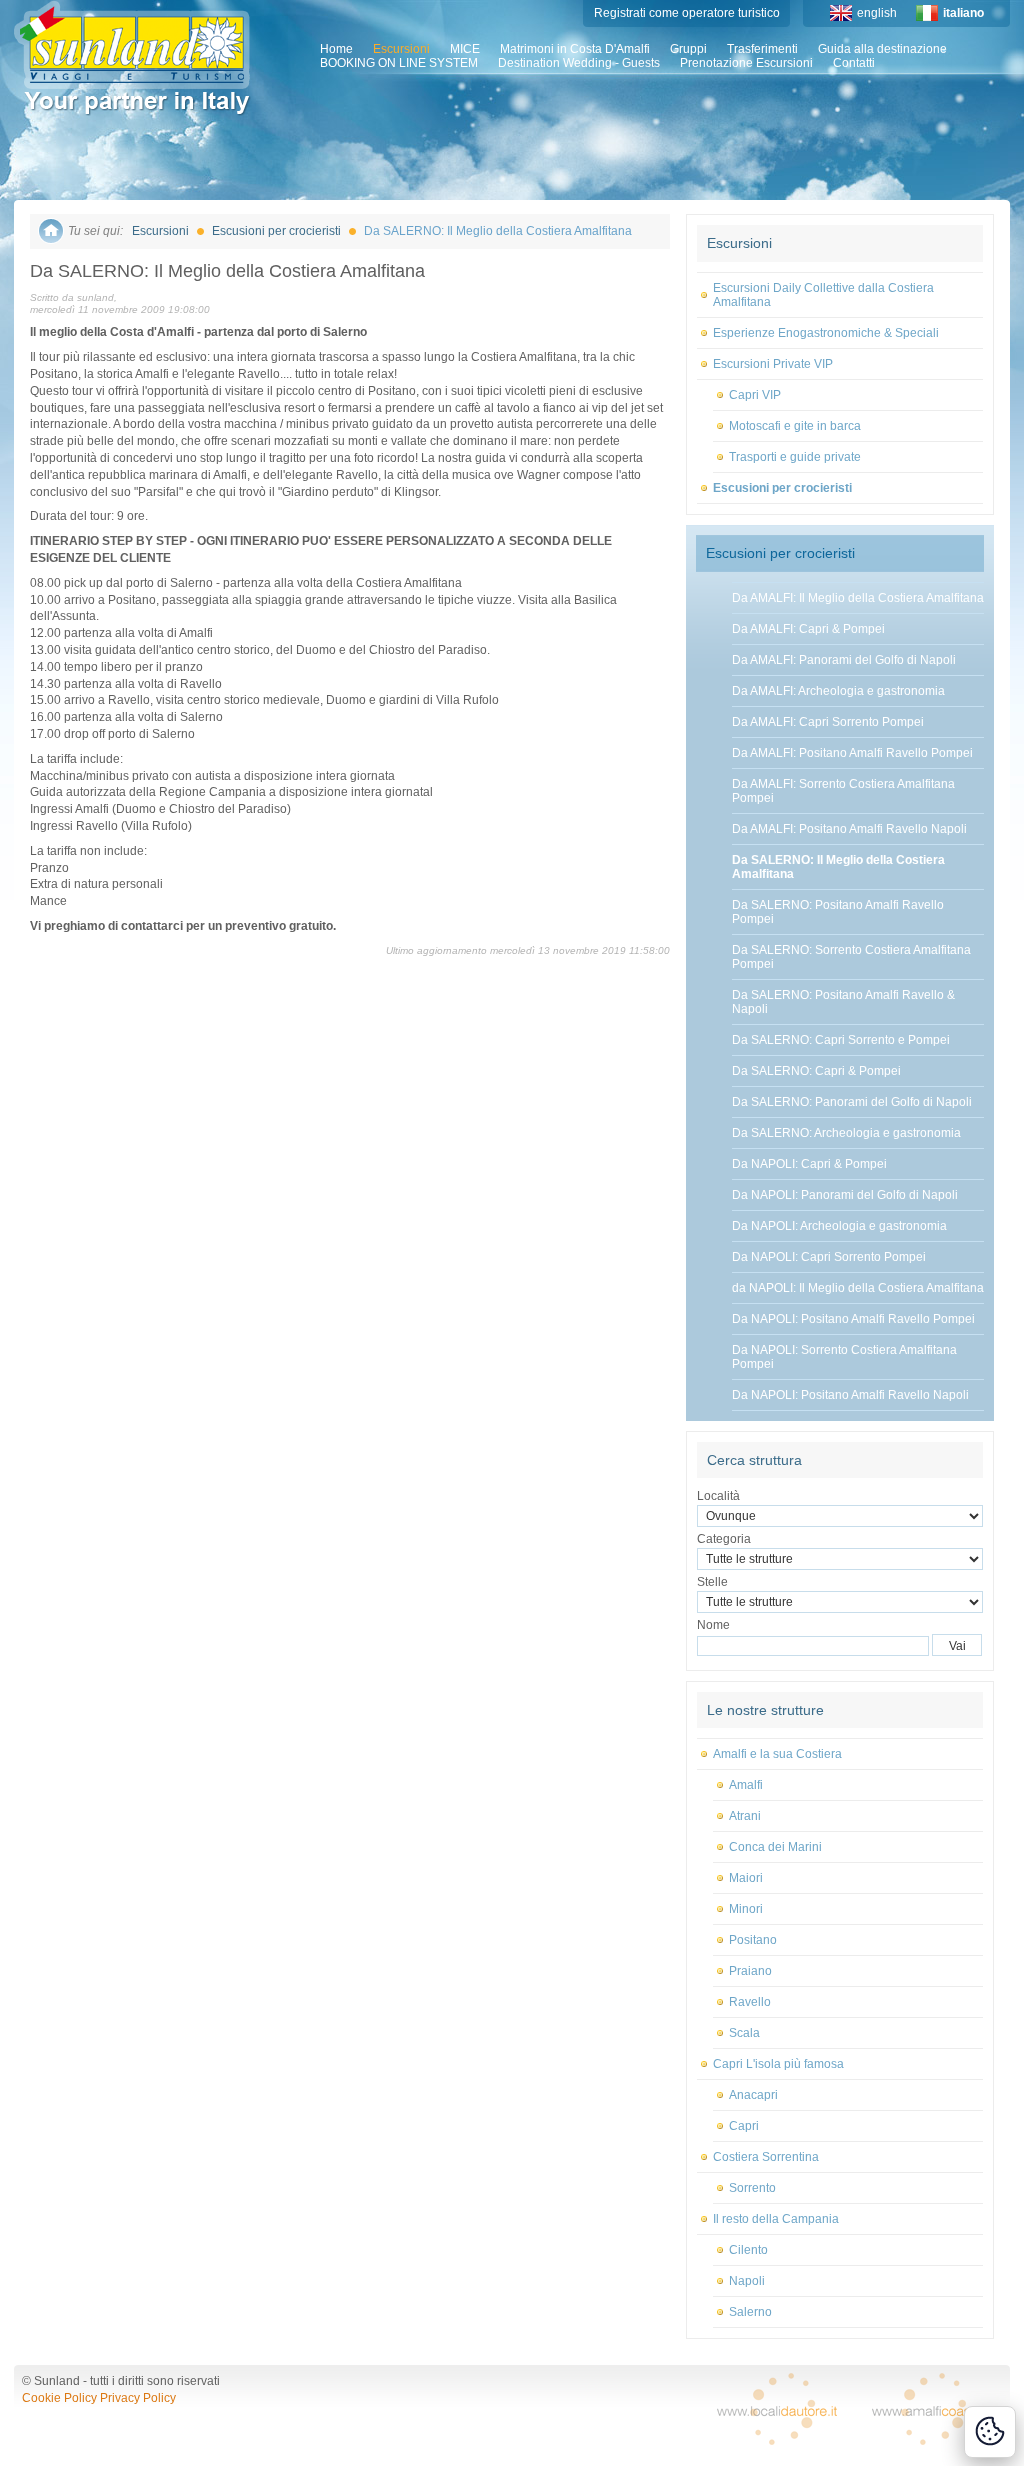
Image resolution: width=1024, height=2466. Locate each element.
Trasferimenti (762, 49)
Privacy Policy (138, 2398)
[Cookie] (990, 2432)
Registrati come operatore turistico (687, 13)
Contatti (854, 63)
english (877, 13)
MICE (465, 49)
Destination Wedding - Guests (579, 63)
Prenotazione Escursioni (746, 63)
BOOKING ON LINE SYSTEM (399, 63)
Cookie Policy (59, 2398)
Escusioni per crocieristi (276, 231)
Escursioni (401, 49)
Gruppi (688, 49)
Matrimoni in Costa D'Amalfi (575, 49)
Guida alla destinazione (882, 49)
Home (336, 49)
